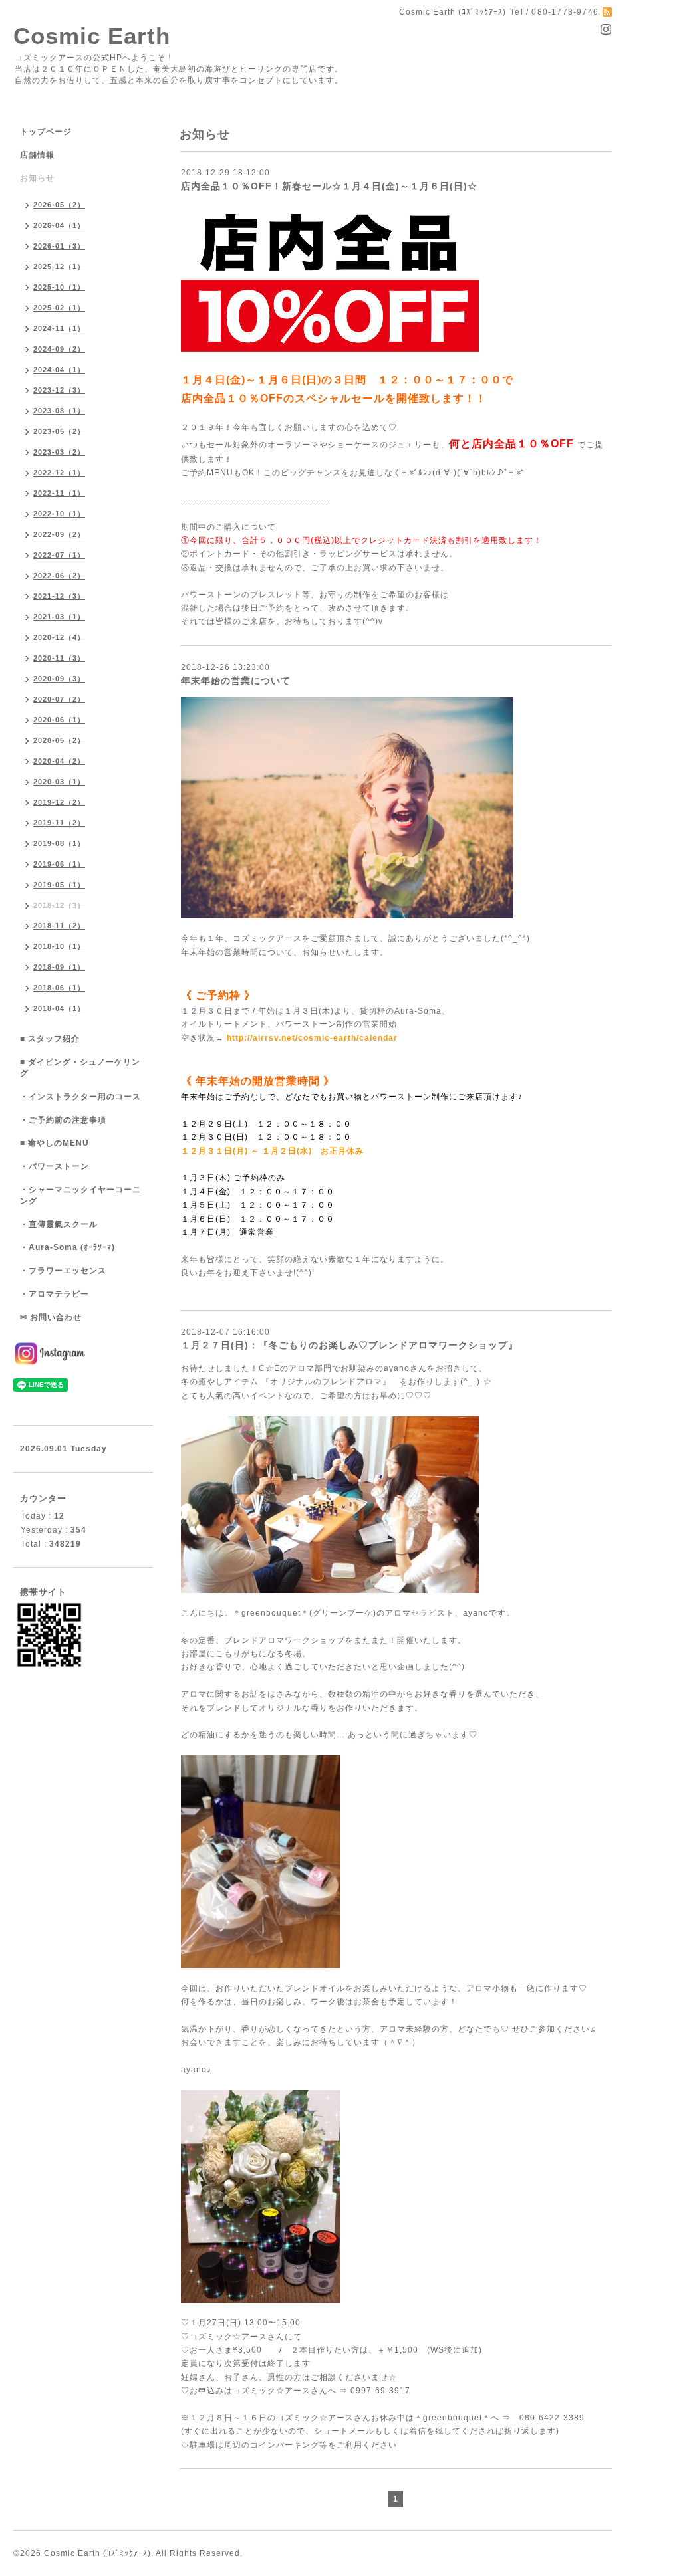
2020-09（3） (59, 679)
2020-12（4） (59, 637)
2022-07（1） (59, 555)
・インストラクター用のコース (80, 1097)
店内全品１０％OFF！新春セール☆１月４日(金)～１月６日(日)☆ (329, 186)
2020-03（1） (59, 782)
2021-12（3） (59, 596)
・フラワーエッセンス (63, 1271)
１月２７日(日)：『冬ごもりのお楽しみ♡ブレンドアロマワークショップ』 (349, 1345)
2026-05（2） (59, 205)
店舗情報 (37, 155)
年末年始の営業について (236, 681)
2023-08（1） (59, 411)
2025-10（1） (59, 287)
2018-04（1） (59, 1008)
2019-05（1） (59, 885)
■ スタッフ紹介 (50, 1039)
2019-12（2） (59, 802)
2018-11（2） (59, 926)
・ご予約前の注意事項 (63, 1120)
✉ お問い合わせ (51, 1317)
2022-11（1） (59, 493)
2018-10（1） (59, 946)
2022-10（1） (59, 514)
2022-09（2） (59, 534)
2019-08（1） (59, 843)
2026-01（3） (59, 246)
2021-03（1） (59, 617)
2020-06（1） (59, 720)
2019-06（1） (59, 864)
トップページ (46, 132)
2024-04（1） (59, 370)
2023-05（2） (59, 431)
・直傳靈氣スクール (59, 1224)
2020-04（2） (59, 761)
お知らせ (37, 178)
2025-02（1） (59, 308)
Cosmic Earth (92, 36)
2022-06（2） (59, 576)
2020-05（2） (59, 740)
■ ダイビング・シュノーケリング (80, 1068)
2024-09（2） (59, 349)
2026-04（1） (59, 225)
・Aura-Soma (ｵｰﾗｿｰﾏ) (68, 1247)
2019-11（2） (59, 823)
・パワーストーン (55, 1166)
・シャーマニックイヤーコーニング (80, 1195)
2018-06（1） (59, 988)
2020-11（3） (59, 658)
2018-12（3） (59, 905)
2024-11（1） (59, 328)
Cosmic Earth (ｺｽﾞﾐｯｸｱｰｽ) (97, 2553)
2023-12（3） (59, 390)
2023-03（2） (59, 452)
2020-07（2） (59, 699)
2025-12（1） (59, 267)
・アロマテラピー (55, 1294)
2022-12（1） (59, 473)
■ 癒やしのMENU (55, 1143)
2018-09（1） (59, 967)
